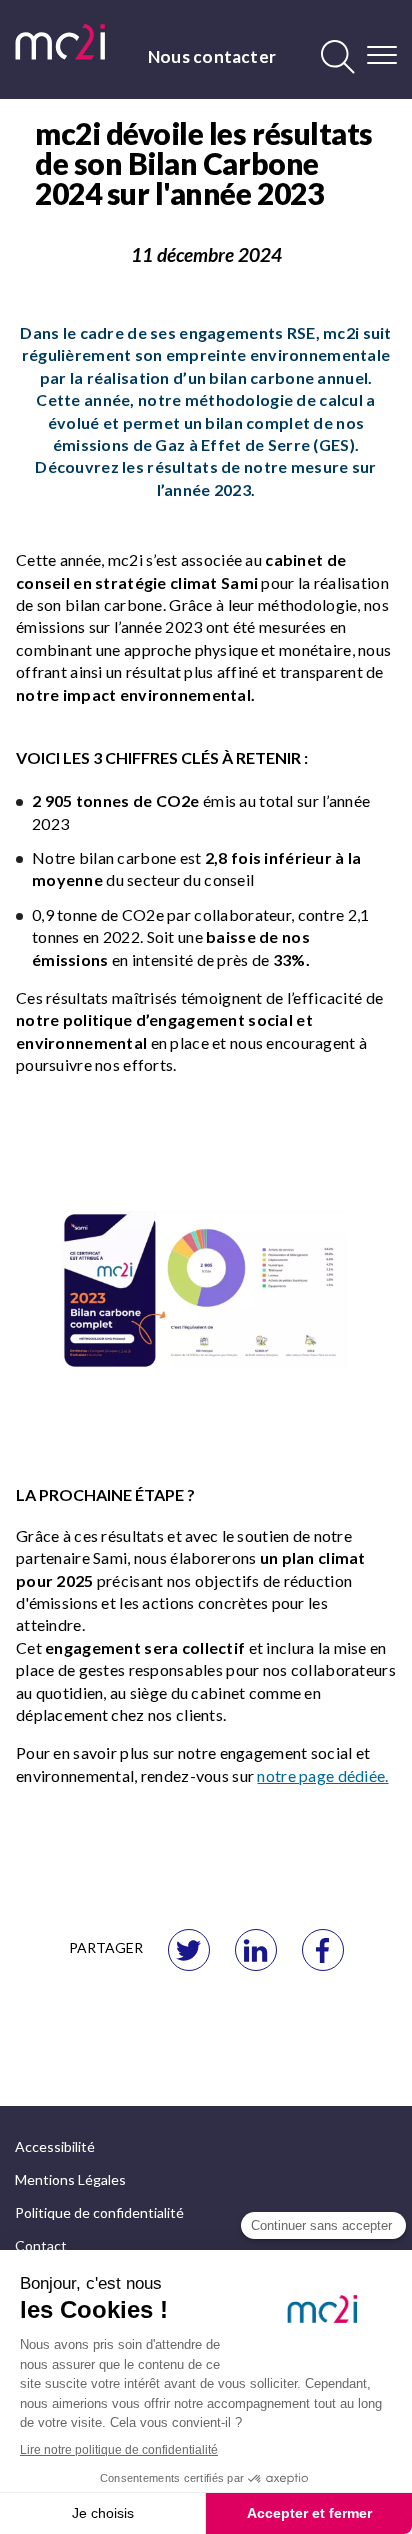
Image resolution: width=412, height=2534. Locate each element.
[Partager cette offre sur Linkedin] (256, 1950)
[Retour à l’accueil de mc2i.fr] (60, 42)
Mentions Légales (70, 2179)
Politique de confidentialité (99, 2212)
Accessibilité (55, 2146)
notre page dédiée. (322, 1775)
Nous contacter (212, 56)
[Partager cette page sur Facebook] (323, 1950)
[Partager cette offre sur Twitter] (189, 1950)
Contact (41, 2245)
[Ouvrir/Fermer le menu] (382, 55)
